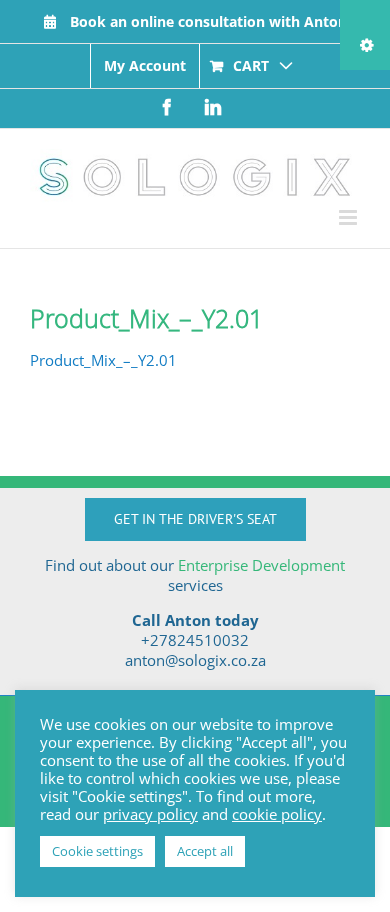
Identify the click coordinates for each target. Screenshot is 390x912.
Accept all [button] (205, 851)
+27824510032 (195, 640)
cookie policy (277, 814)
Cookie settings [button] (97, 851)
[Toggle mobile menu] (349, 217)
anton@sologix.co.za (195, 660)
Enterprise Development (261, 565)
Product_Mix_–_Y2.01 (103, 360)
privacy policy (150, 814)
